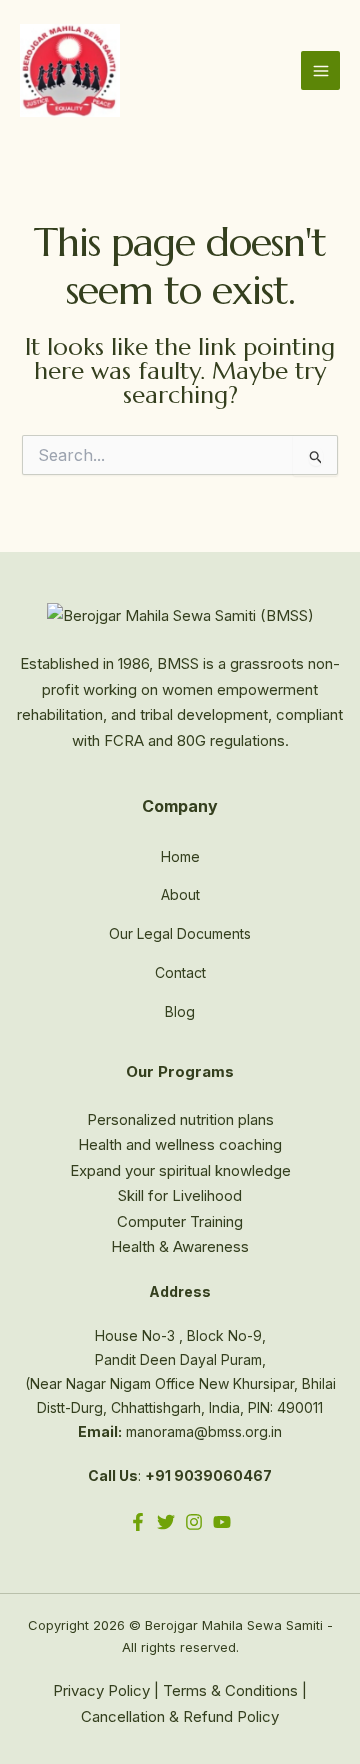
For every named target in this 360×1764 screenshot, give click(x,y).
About (180, 894)
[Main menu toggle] (320, 70)
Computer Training (180, 1221)
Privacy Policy (101, 1690)
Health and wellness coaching (180, 1144)
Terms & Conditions (230, 1690)
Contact (180, 972)
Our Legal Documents (180, 933)
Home (180, 856)
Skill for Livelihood (180, 1195)
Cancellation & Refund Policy (180, 1716)
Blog (180, 1011)
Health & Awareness (180, 1246)
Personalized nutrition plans (180, 1119)
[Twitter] (166, 1522)
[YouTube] (222, 1522)
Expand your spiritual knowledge (180, 1170)
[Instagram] (194, 1522)
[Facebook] (138, 1522)
